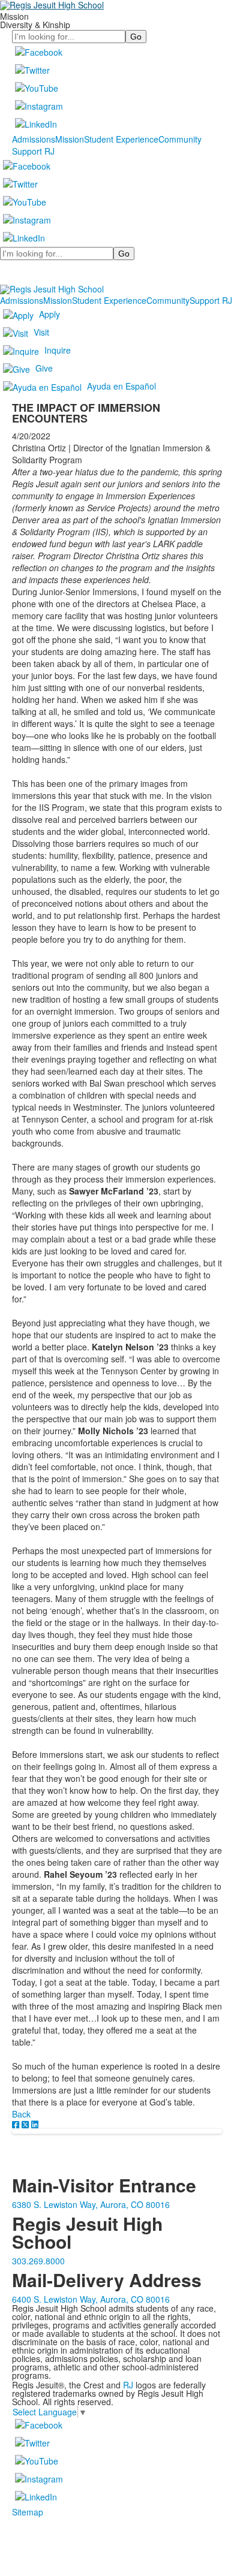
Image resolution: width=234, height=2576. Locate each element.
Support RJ (33, 151)
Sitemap (28, 2512)
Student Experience (121, 139)
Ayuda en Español (121, 386)
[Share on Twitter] (26, 2124)
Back (21, 2114)
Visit (41, 332)
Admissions (34, 139)
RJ (128, 2385)
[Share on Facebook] (17, 2124)
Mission (70, 139)
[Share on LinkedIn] (35, 2124)
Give (44, 368)
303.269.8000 (38, 2261)
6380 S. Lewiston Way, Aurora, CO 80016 (91, 2204)
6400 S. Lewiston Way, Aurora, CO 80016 (91, 2299)
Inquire (58, 350)
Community (180, 139)
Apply (49, 314)
